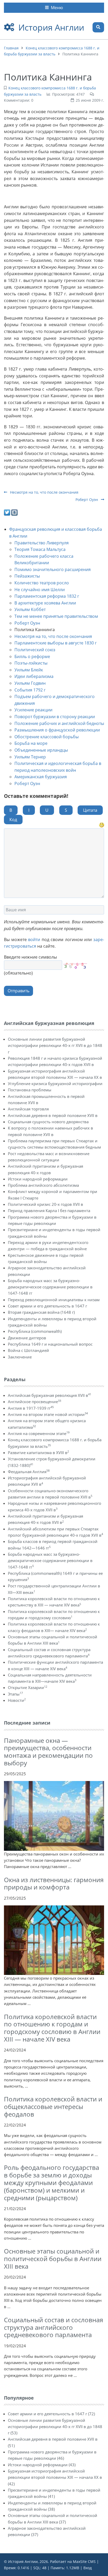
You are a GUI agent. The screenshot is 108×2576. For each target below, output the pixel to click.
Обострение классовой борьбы (47, 737)
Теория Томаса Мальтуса (40, 549)
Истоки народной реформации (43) (42, 2465)
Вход (88, 2568)
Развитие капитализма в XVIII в (38, 1453)
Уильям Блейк (29, 670)
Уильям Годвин (30, 683)
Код (13, 820)
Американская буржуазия (41, 777)
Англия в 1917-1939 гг (31, 1408)
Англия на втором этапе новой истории (48, 1414)
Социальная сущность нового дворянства (48, 1122)
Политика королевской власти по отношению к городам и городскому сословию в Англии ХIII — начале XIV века (52, 2028)
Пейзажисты (27, 576)
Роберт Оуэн (87, 500)
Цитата (90, 810)
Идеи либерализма (34, 676)
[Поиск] (98, 27)
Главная (11, 48)
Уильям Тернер (30, 757)
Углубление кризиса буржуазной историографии (55, 1084)
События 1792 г (30, 690)
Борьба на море (31, 743)
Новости (17, 1700)
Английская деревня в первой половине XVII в (53, 1115)
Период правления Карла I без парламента (49, 1211)
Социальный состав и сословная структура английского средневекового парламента (53, 2327)
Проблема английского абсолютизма (43, 1185)
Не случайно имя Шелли (40, 590)
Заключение (20, 1357)
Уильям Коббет (30, 609)
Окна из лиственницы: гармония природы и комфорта (54, 1883)
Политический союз (35, 650)
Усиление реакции (33, 710)
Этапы (15, 1694)
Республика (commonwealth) (35, 1331)
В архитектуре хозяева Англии (45, 603)
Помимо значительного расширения (53, 569)
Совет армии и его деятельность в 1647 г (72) (51, 2414)
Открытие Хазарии (28, 1687)
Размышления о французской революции (57, 730)
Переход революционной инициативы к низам (54, 1300)
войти (34, 940)
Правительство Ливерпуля (42, 543)
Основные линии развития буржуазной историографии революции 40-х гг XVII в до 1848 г (55, 1045)
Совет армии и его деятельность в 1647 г (47, 1306)
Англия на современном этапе (39, 1433)
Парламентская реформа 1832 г (47, 596)
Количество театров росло (42, 583)
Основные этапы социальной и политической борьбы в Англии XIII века (53, 2259)
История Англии (51, 27)
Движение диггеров (27, 1338)
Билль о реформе (32, 656)
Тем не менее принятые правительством (56, 616)
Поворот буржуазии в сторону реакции (55, 717)
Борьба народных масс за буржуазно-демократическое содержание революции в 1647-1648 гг (50, 1287)
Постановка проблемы (30, 1090)
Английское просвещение (34, 1402)
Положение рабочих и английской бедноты (59, 723)
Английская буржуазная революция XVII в (50, 1395)
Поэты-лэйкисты (31, 663)
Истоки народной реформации (38, 1179)
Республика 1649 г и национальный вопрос (50, 1344)
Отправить (18, 991)
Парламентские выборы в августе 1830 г (56, 643)
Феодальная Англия (29, 1472)
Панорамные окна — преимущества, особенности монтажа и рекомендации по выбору (48, 1752)
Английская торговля (28, 1109)
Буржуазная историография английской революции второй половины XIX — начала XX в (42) (55, 2477)
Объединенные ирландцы (41, 750)
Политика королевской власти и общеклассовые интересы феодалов (53, 2107)
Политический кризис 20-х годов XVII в (45, 1204)
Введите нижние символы (30, 957)
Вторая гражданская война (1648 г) (41, 1312)
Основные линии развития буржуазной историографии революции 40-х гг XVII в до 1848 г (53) (55, 2427)
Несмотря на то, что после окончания (44, 492)
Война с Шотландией (28, 1350)
